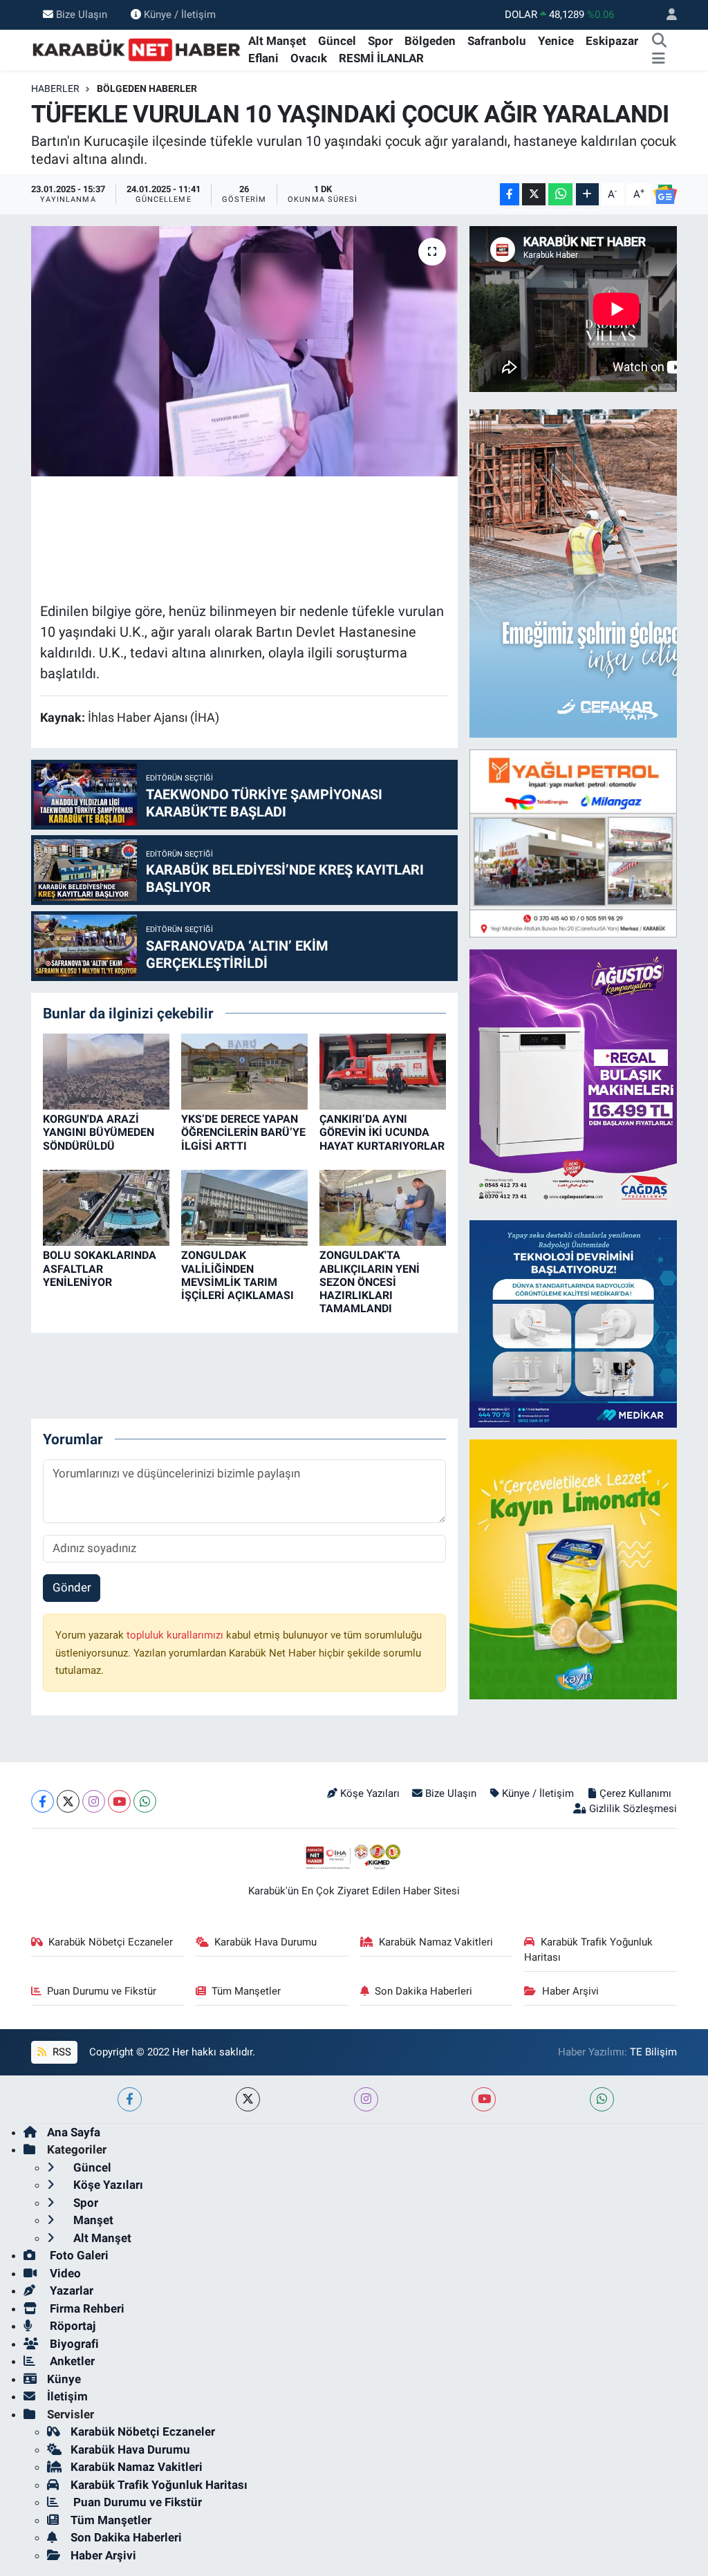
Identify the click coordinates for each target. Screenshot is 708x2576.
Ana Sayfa (74, 2132)
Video (64, 2273)
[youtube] (484, 2099)
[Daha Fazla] (587, 195)
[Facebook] (43, 1801)
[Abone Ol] (665, 194)
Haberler (55, 88)
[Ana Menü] (659, 59)
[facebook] (130, 2099)
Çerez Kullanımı (635, 1793)
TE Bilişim (653, 2052)
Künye (64, 2379)
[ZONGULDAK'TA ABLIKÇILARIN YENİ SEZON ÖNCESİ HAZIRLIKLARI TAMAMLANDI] (383, 1207)
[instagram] (366, 2099)
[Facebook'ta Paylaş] (510, 195)
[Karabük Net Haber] (137, 49)
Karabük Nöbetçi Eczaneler (111, 1942)
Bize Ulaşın (82, 15)
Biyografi (73, 2344)
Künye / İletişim (180, 15)
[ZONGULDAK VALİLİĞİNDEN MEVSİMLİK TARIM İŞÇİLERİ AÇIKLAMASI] (244, 1207)
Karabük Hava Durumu (265, 1942)
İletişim (67, 2396)
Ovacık (309, 58)
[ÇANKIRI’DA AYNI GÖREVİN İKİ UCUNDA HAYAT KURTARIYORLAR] (383, 1071)
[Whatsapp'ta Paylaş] (560, 195)
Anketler (71, 2361)
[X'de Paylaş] (534, 195)
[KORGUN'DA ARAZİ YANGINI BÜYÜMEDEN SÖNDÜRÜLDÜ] (106, 1071)
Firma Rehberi (86, 2308)
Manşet (92, 2220)
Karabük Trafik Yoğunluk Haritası (588, 1950)
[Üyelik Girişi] (666, 15)
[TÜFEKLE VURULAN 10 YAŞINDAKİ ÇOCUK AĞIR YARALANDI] (244, 351)
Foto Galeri (78, 2255)
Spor (380, 41)
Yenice (556, 41)
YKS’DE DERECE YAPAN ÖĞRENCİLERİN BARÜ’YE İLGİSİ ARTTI (243, 1132)
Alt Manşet (277, 41)
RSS (60, 2052)
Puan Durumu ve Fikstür (102, 1991)
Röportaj (71, 2326)
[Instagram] (94, 1801)
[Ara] (659, 41)
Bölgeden (430, 41)
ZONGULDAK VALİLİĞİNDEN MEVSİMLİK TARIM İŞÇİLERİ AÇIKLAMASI (237, 1275)
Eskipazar (612, 41)
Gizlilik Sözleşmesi (633, 1809)
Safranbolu (497, 41)
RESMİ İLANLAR (381, 58)
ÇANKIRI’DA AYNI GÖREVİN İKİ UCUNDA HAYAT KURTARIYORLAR (382, 1132)
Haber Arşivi (570, 1991)
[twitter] (248, 2099)
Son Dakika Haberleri (423, 1991)
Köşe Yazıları (370, 1793)
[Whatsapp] (145, 1801)
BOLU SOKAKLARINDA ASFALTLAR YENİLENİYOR (100, 1268)
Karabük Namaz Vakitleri (436, 1942)
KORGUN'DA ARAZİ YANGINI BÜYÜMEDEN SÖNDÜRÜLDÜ (99, 1132)
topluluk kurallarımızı (176, 1635)
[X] (68, 1801)
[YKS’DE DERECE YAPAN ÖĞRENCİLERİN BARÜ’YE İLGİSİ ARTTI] (244, 1071)
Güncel (337, 41)
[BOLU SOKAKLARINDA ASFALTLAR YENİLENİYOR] (106, 1207)
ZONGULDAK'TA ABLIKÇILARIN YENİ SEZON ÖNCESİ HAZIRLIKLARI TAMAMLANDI (370, 1282)
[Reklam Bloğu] (573, 842)
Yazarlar (70, 2290)
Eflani (263, 58)
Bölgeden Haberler (147, 88)
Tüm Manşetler (246, 1991)
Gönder (72, 1587)
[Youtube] (119, 1801)
